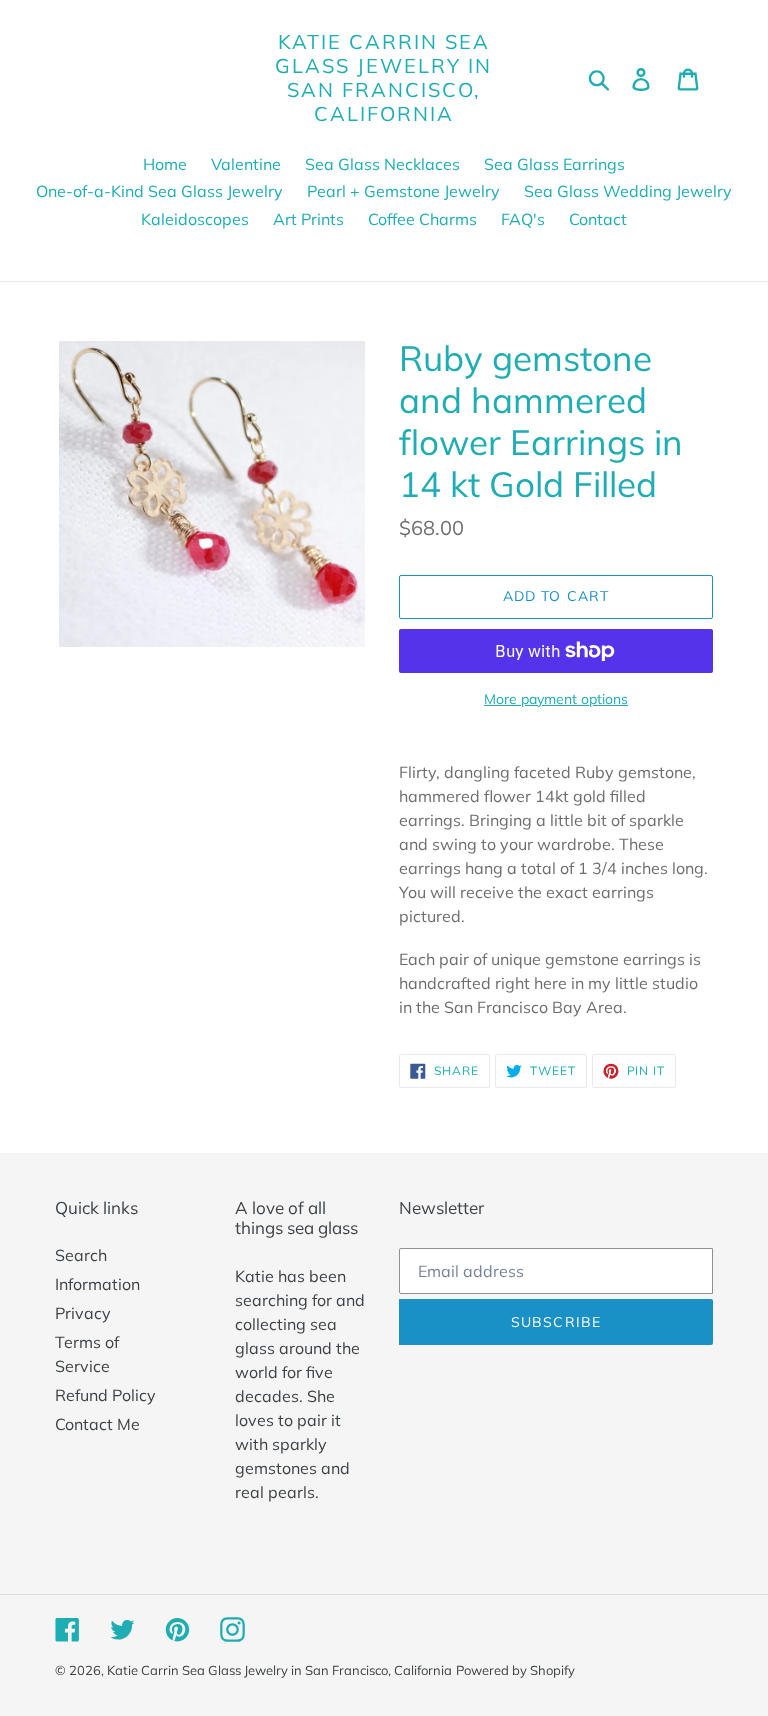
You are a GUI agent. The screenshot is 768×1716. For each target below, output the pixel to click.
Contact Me (97, 1424)
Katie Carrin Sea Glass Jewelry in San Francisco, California (383, 78)
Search (81, 1255)
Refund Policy (105, 1395)
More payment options (556, 699)
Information (97, 1284)
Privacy (83, 1313)
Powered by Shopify (515, 1670)
